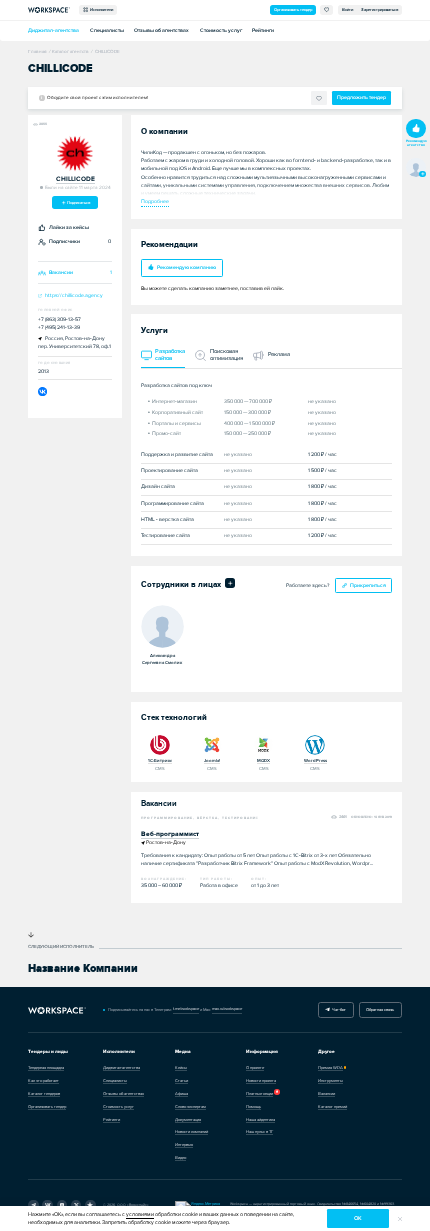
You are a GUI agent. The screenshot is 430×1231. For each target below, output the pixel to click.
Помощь (253, 1106)
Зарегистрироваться (379, 9)
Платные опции (259, 1093)
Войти (347, 9)
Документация (188, 1119)
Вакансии (326, 1093)
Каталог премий (332, 1106)
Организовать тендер (293, 9)
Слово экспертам (190, 1106)
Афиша (181, 1093)
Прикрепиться (368, 585)
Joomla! (212, 760)
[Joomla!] (212, 744)
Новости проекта (261, 1080)
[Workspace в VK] (47, 1205)
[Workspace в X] (76, 1205)
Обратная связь (380, 1009)
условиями (140, 1214)
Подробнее (155, 201)
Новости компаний (191, 1131)
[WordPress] (315, 744)
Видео (180, 1157)
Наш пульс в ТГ (259, 1131)
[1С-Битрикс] (160, 744)
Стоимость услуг (221, 30)
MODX (263, 760)
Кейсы (181, 1067)
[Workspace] (90, 1205)
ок (358, 1218)
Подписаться (78, 202)
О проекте (255, 1067)
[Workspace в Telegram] (33, 1205)
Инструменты (330, 1080)
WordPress (315, 760)
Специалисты (107, 30)
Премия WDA (330, 1067)
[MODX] (264, 744)
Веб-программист (170, 834)
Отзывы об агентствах (161, 30)
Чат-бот (338, 1009)
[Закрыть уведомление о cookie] (400, 1219)
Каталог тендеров (44, 1093)
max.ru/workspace (227, 1008)
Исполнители (100, 9)
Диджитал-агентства (53, 30)
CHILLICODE (75, 179)
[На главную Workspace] (57, 1010)
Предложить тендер (361, 97)
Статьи (181, 1080)
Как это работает (43, 1080)
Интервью (184, 1144)
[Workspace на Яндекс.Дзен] (62, 1205)
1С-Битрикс (160, 760)
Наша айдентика (260, 1119)
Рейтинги (263, 30)
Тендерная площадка (46, 1067)
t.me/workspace (186, 1008)
